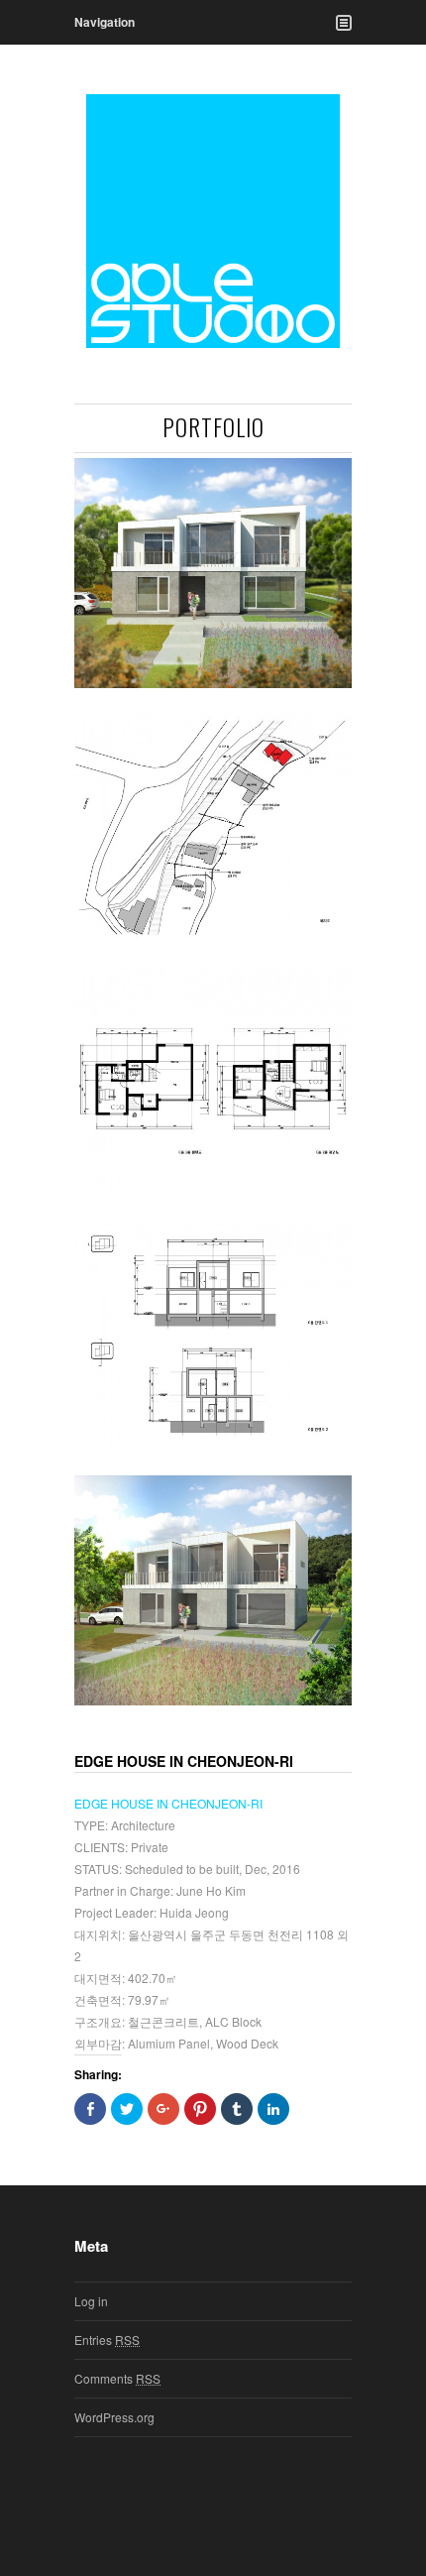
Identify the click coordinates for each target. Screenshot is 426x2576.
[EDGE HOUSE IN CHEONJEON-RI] (213, 573)
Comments (117, 2378)
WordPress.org (114, 2417)
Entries (107, 2340)
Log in (91, 2301)
